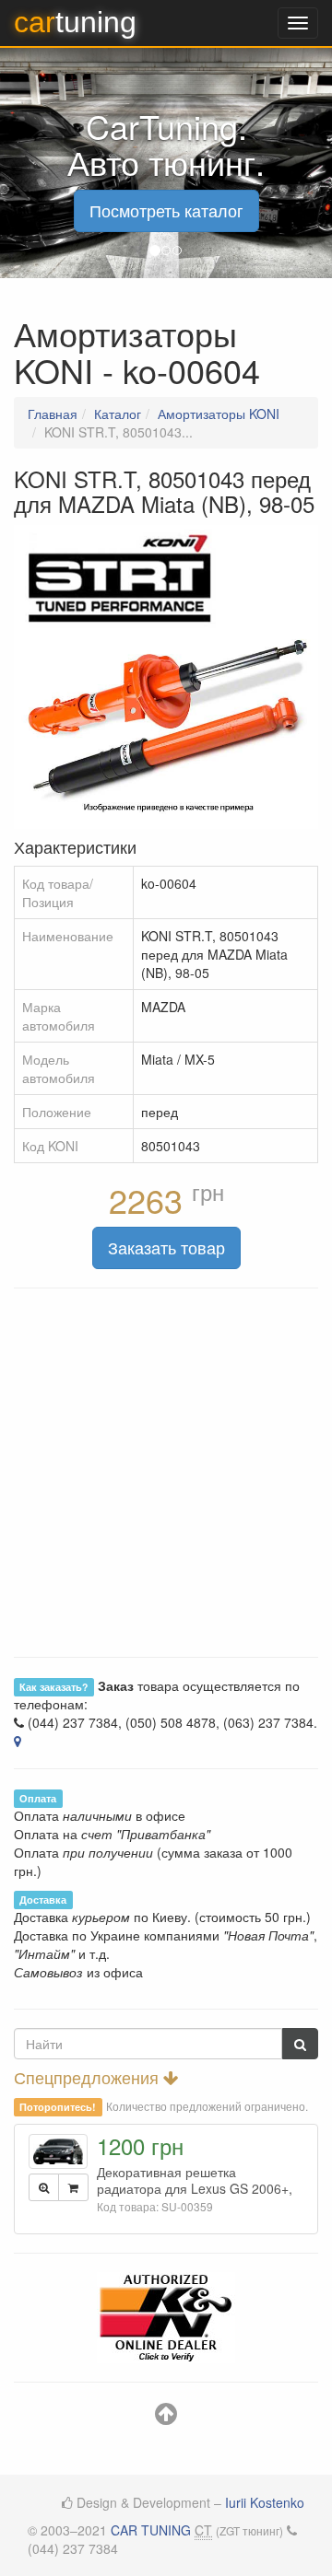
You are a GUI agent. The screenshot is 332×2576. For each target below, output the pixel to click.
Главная (53, 414)
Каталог (118, 414)
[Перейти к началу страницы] (166, 2418)
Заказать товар (166, 1247)
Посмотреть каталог (166, 210)
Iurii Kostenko (265, 2502)
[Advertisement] (166, 1473)
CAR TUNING (151, 2530)
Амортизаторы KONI (219, 414)
